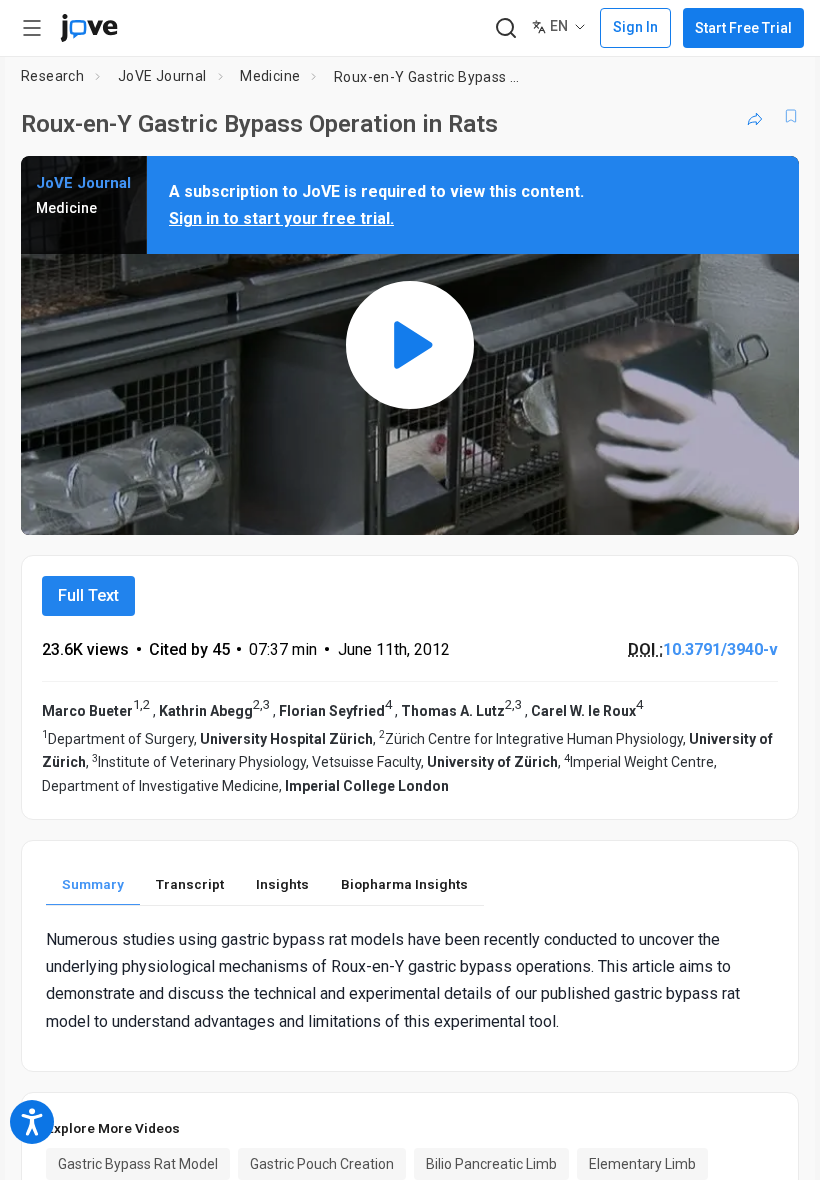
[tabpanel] (410, 980)
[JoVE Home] (89, 28)
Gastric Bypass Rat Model (138, 1164)
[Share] (755, 116)
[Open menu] (32, 28)
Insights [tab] (282, 884)
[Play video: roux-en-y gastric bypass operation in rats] (410, 345)
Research (52, 76)
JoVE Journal (162, 76)
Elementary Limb (642, 1164)
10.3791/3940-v (720, 649)
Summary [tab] (93, 884)
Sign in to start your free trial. (281, 218)
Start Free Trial (743, 28)
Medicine (270, 76)
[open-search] (505, 28)
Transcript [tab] (190, 884)
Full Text (88, 595)
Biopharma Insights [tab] (404, 884)
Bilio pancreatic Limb (491, 1164)
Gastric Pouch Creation (322, 1164)
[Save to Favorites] (791, 116)
